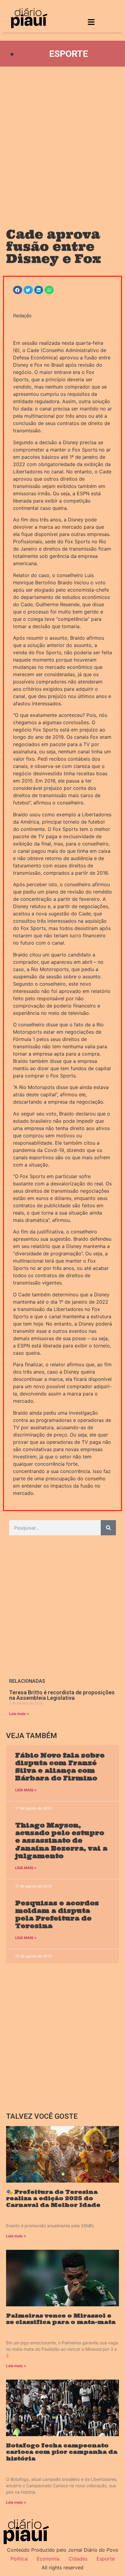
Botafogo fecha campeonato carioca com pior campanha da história (62, 2452)
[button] (18, 290)
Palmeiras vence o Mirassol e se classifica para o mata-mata (61, 2319)
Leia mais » (19, 1714)
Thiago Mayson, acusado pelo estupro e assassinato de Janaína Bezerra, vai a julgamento (61, 1841)
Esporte (69, 54)
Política (19, 2559)
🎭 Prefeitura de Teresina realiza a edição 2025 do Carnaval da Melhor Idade (53, 2198)
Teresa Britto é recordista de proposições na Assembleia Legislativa (62, 1695)
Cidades (78, 2559)
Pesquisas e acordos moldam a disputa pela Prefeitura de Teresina (57, 1915)
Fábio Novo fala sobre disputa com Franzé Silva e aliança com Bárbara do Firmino (60, 1767)
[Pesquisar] (108, 1528)
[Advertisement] (62, 141)
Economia (48, 2559)
